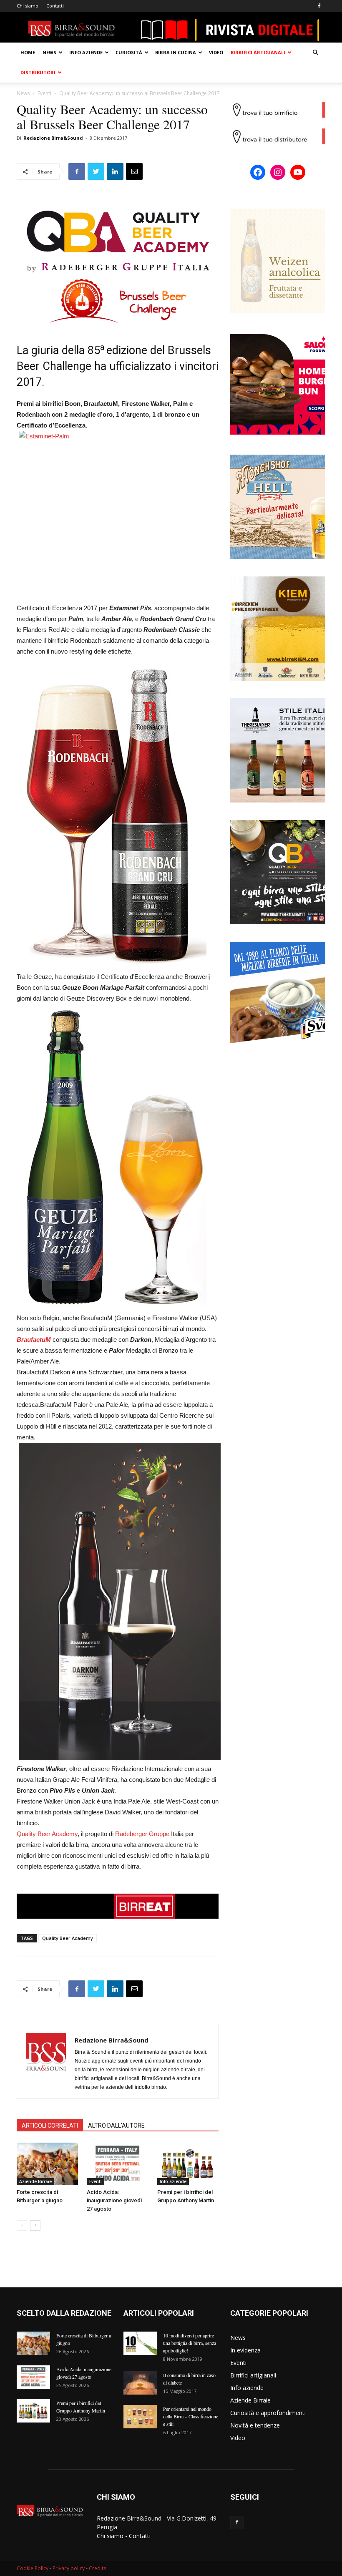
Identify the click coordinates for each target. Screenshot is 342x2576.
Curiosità (129, 52)
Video (216, 52)
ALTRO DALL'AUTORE (116, 2126)
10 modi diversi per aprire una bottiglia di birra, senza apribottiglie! (190, 2343)
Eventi (44, 93)
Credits (97, 2568)
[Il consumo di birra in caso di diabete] (140, 2383)
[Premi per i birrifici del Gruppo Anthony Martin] (188, 2164)
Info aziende (86, 52)
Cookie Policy (33, 2568)
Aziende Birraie (35, 2181)
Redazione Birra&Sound (53, 138)
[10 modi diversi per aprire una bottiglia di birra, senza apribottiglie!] (140, 2343)
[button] (315, 53)
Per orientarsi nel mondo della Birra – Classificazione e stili (191, 2416)
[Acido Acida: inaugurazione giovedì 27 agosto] (117, 2164)
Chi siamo (28, 6)
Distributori (38, 72)
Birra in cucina (176, 52)
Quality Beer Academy (47, 1834)
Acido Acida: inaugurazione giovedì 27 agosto (114, 2200)
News (49, 52)
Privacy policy (69, 2568)
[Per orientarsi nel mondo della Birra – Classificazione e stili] (140, 2417)
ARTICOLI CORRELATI (50, 2126)
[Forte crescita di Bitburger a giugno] (47, 2164)
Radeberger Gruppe (142, 1834)
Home (28, 52)
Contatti (55, 6)
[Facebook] (319, 6)
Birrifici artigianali (258, 52)
